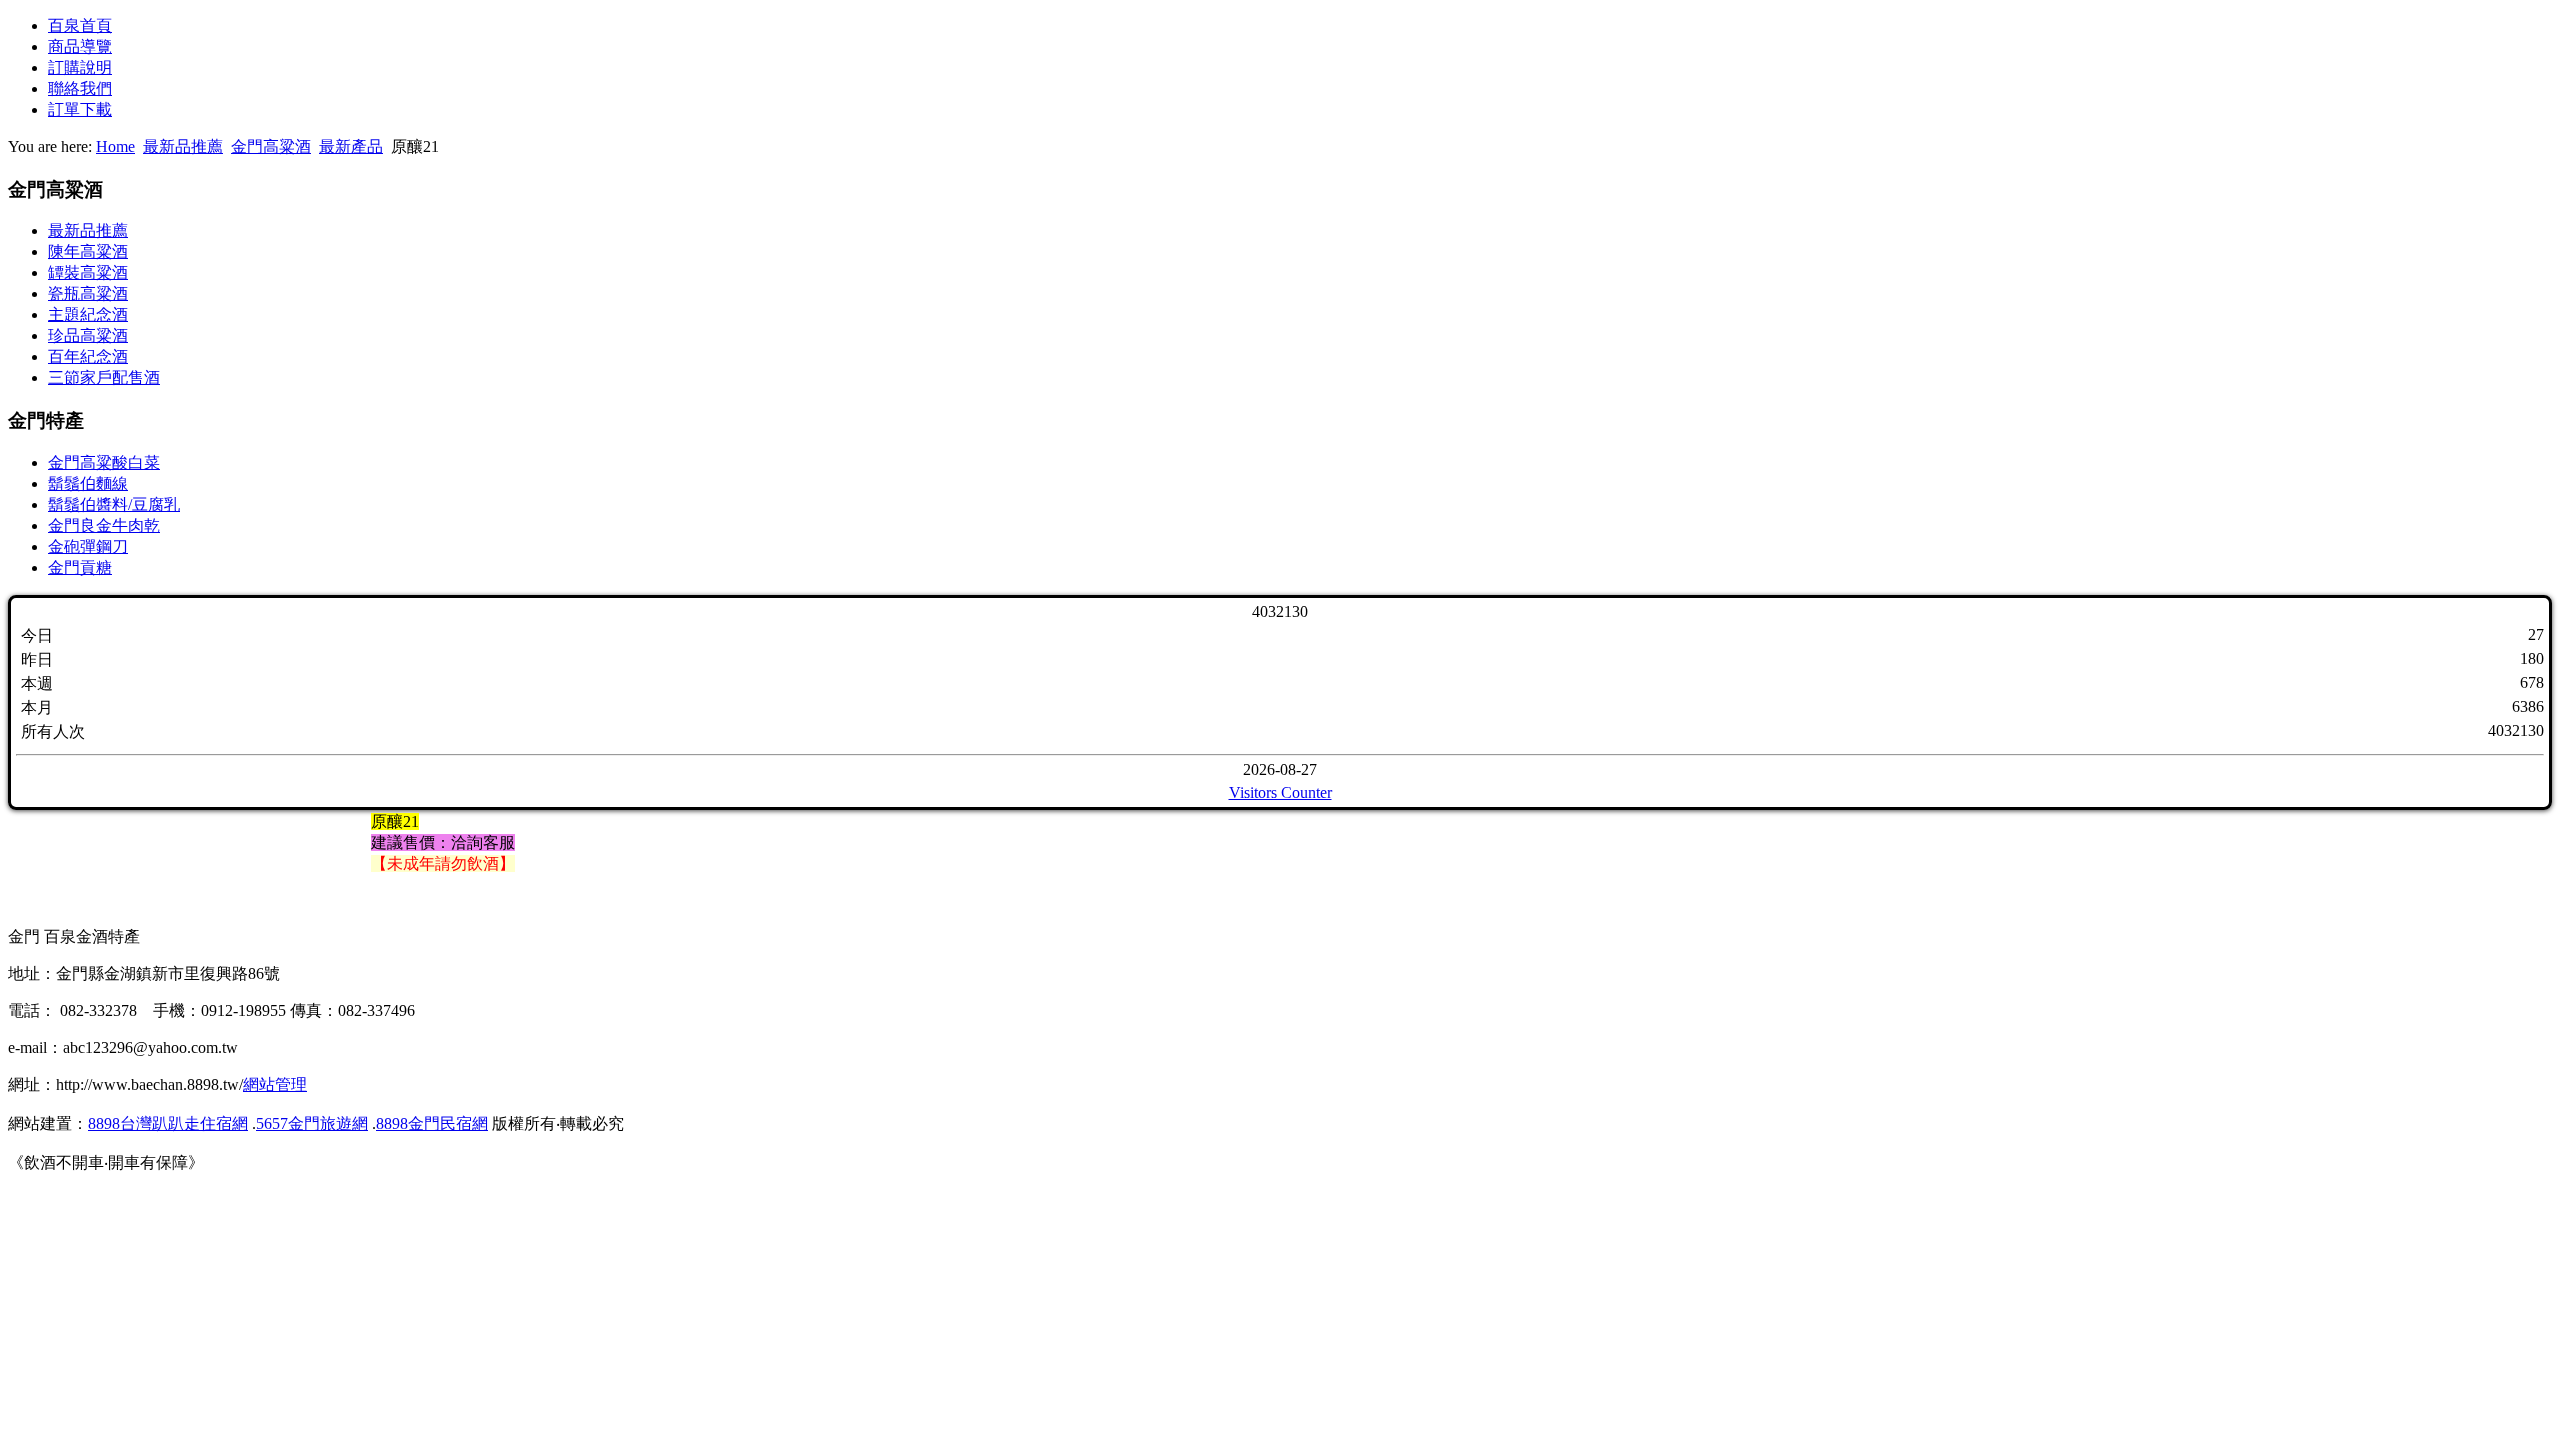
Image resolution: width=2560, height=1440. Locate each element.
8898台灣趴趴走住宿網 (168, 1123)
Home (115, 146)
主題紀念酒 (88, 314)
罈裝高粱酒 (88, 272)
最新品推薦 (183, 146)
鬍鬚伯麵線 (88, 483)
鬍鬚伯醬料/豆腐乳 (114, 504)
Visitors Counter (1280, 792)
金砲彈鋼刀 (88, 546)
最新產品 (351, 146)
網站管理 (275, 1084)
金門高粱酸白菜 (104, 462)
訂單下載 (80, 109)
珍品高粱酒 (88, 335)
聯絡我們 (80, 88)
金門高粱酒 (271, 146)
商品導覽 (80, 46)
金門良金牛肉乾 (104, 525)
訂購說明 (80, 67)
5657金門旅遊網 (312, 1123)
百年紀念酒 (88, 356)
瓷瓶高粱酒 (88, 293)
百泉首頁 (80, 25)
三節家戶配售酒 (104, 377)
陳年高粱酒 (88, 251)
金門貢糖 (80, 567)
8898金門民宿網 (432, 1123)
